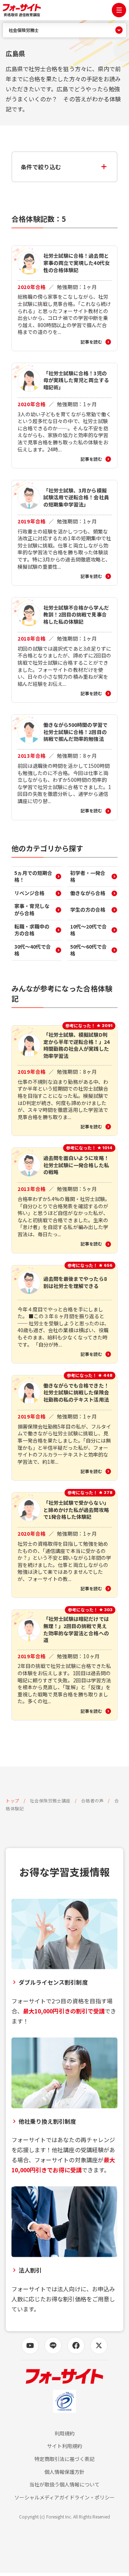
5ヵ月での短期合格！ (33, 876)
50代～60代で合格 (89, 950)
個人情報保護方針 (64, 2472)
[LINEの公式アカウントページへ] (53, 2346)
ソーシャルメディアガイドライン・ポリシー (64, 2497)
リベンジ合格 (29, 893)
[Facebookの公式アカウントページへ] (76, 2346)
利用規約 (64, 2433)
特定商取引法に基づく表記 (65, 2459)
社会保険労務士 (24, 30)
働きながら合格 (88, 893)
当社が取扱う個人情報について (65, 2485)
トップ (13, 1800)
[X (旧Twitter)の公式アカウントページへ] (99, 2346)
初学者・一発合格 (88, 876)
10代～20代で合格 (89, 930)
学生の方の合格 (88, 909)
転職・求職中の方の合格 (32, 930)
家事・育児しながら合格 (32, 909)
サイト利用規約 (64, 2446)
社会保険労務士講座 (50, 1800)
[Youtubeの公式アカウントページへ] (30, 2346)
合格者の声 (92, 1800)
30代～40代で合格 (33, 950)
